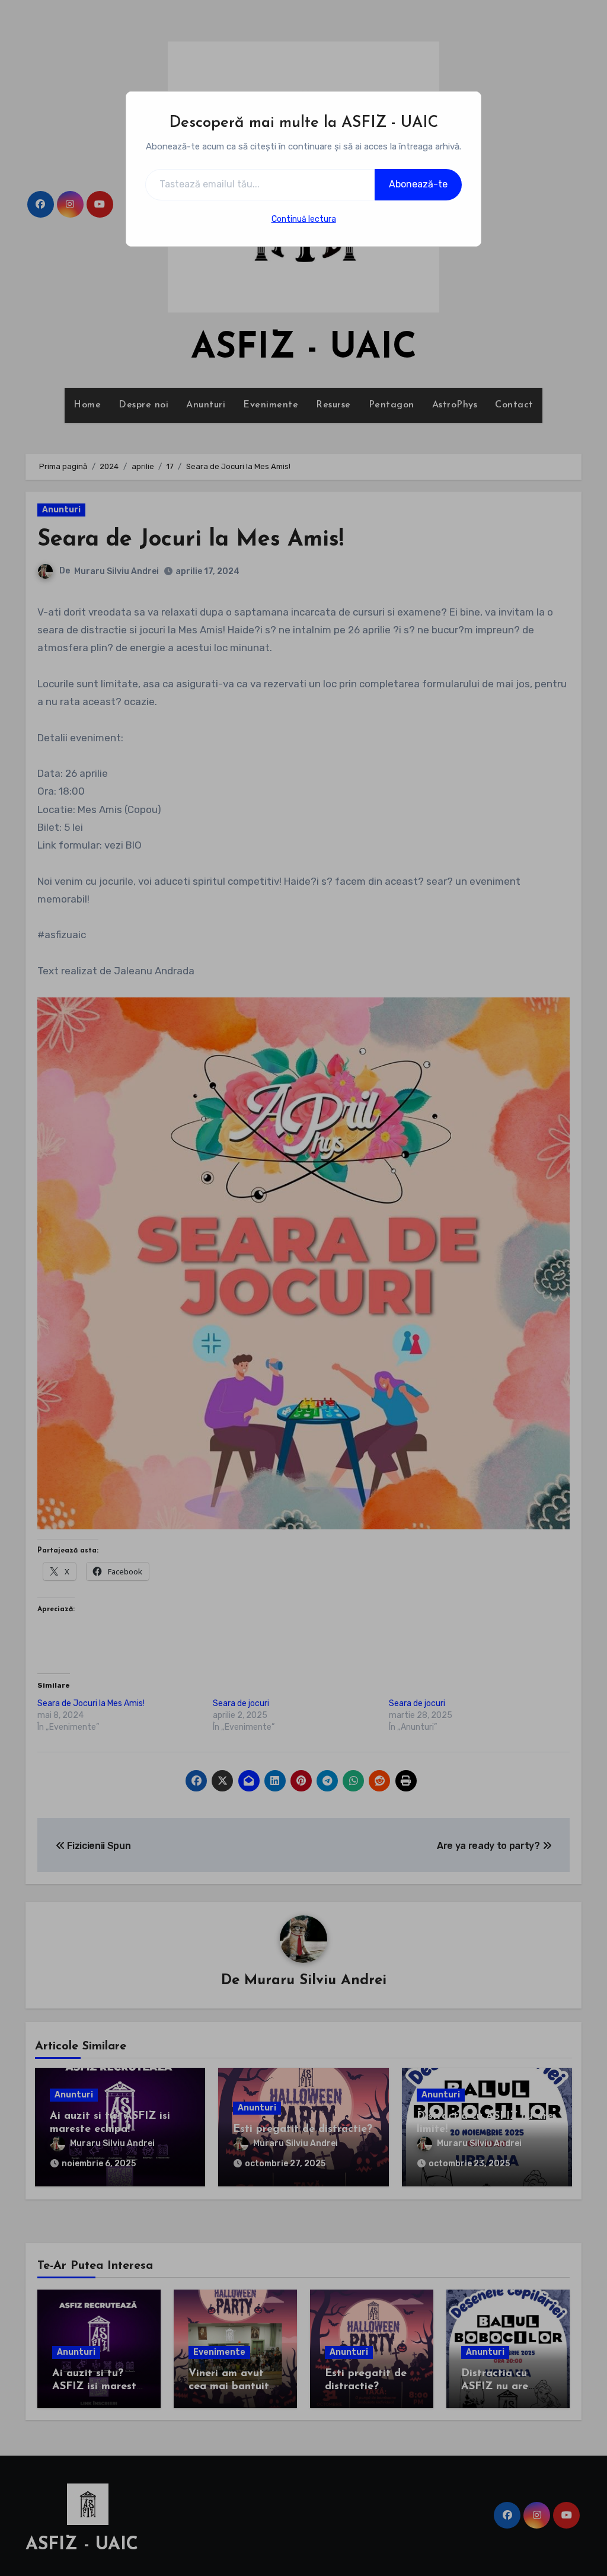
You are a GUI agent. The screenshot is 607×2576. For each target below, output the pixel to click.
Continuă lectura (304, 219)
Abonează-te (418, 184)
